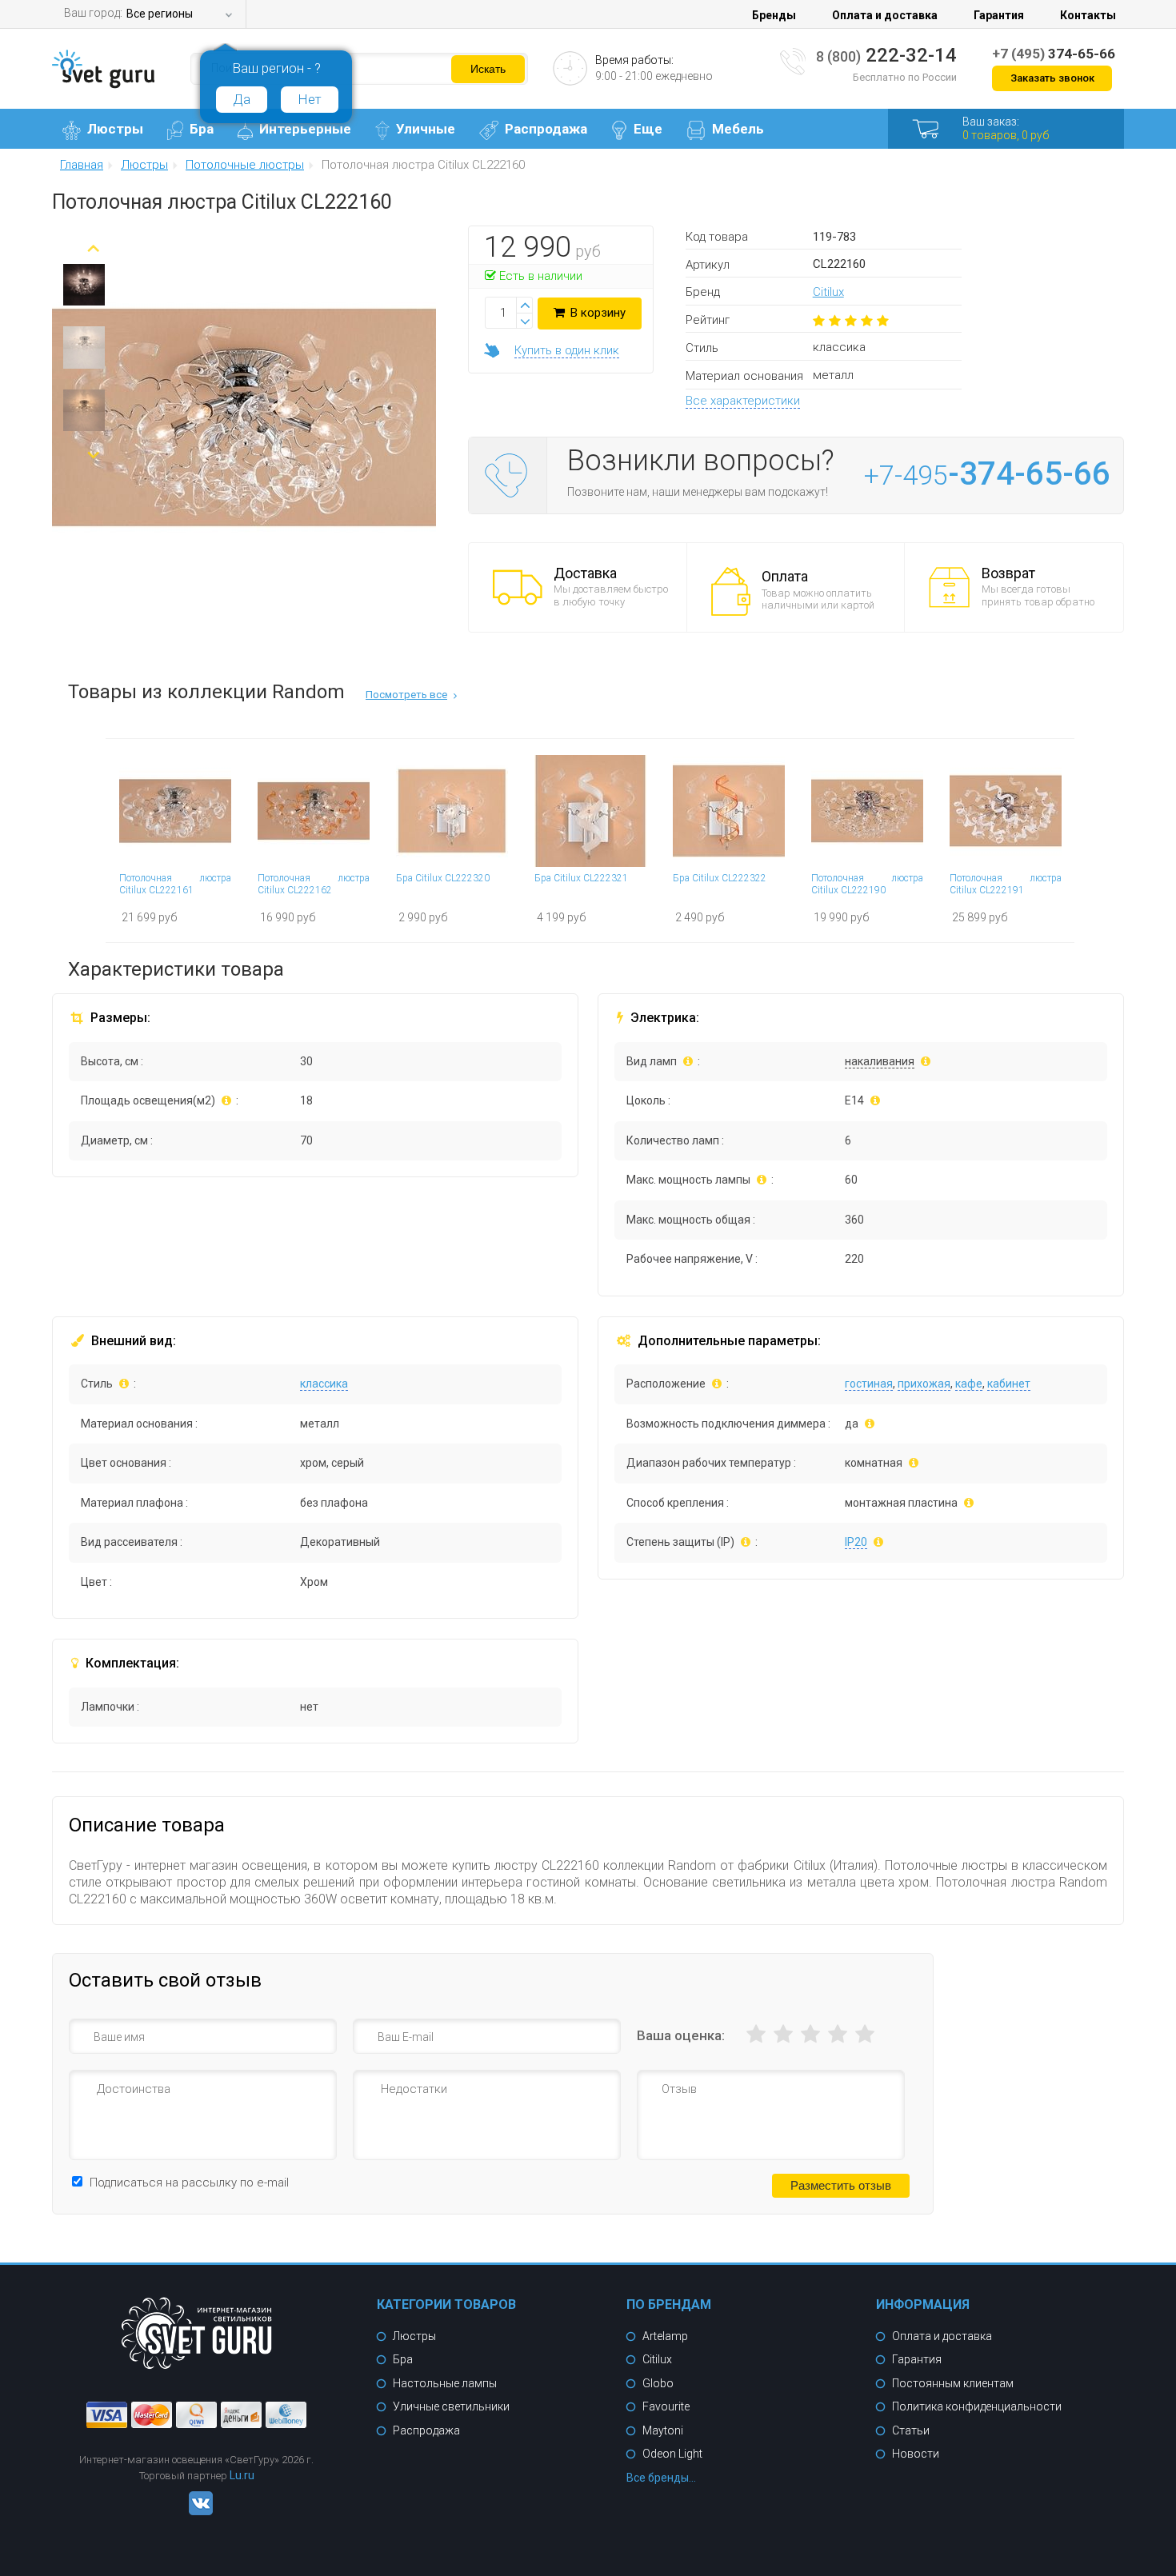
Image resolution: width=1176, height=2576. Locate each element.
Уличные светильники (451, 2406)
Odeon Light (672, 2454)
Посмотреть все (406, 695)
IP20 (856, 1542)
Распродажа (546, 129)
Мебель (738, 129)
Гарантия (999, 15)
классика (324, 1384)
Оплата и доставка (885, 15)
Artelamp (665, 2336)
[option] (84, 289)
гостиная (869, 1384)
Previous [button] (93, 242)
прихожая (924, 1384)
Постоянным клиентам (953, 2383)
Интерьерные (305, 129)
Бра (202, 129)
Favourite (666, 2406)
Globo (658, 2383)
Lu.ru (242, 2475)
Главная (82, 166)
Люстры (115, 129)
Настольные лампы (445, 2383)
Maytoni (663, 2430)
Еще (648, 129)
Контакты (1088, 15)
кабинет (1009, 1384)
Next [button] (93, 449)
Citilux (828, 292)
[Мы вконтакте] (197, 2511)
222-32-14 (886, 55)
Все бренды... (661, 2478)
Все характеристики (743, 401)
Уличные (426, 129)
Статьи (911, 2430)
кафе (969, 1384)
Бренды (774, 15)
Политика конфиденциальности (977, 2406)
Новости (916, 2454)
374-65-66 (1054, 54)
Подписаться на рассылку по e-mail (189, 2183)
